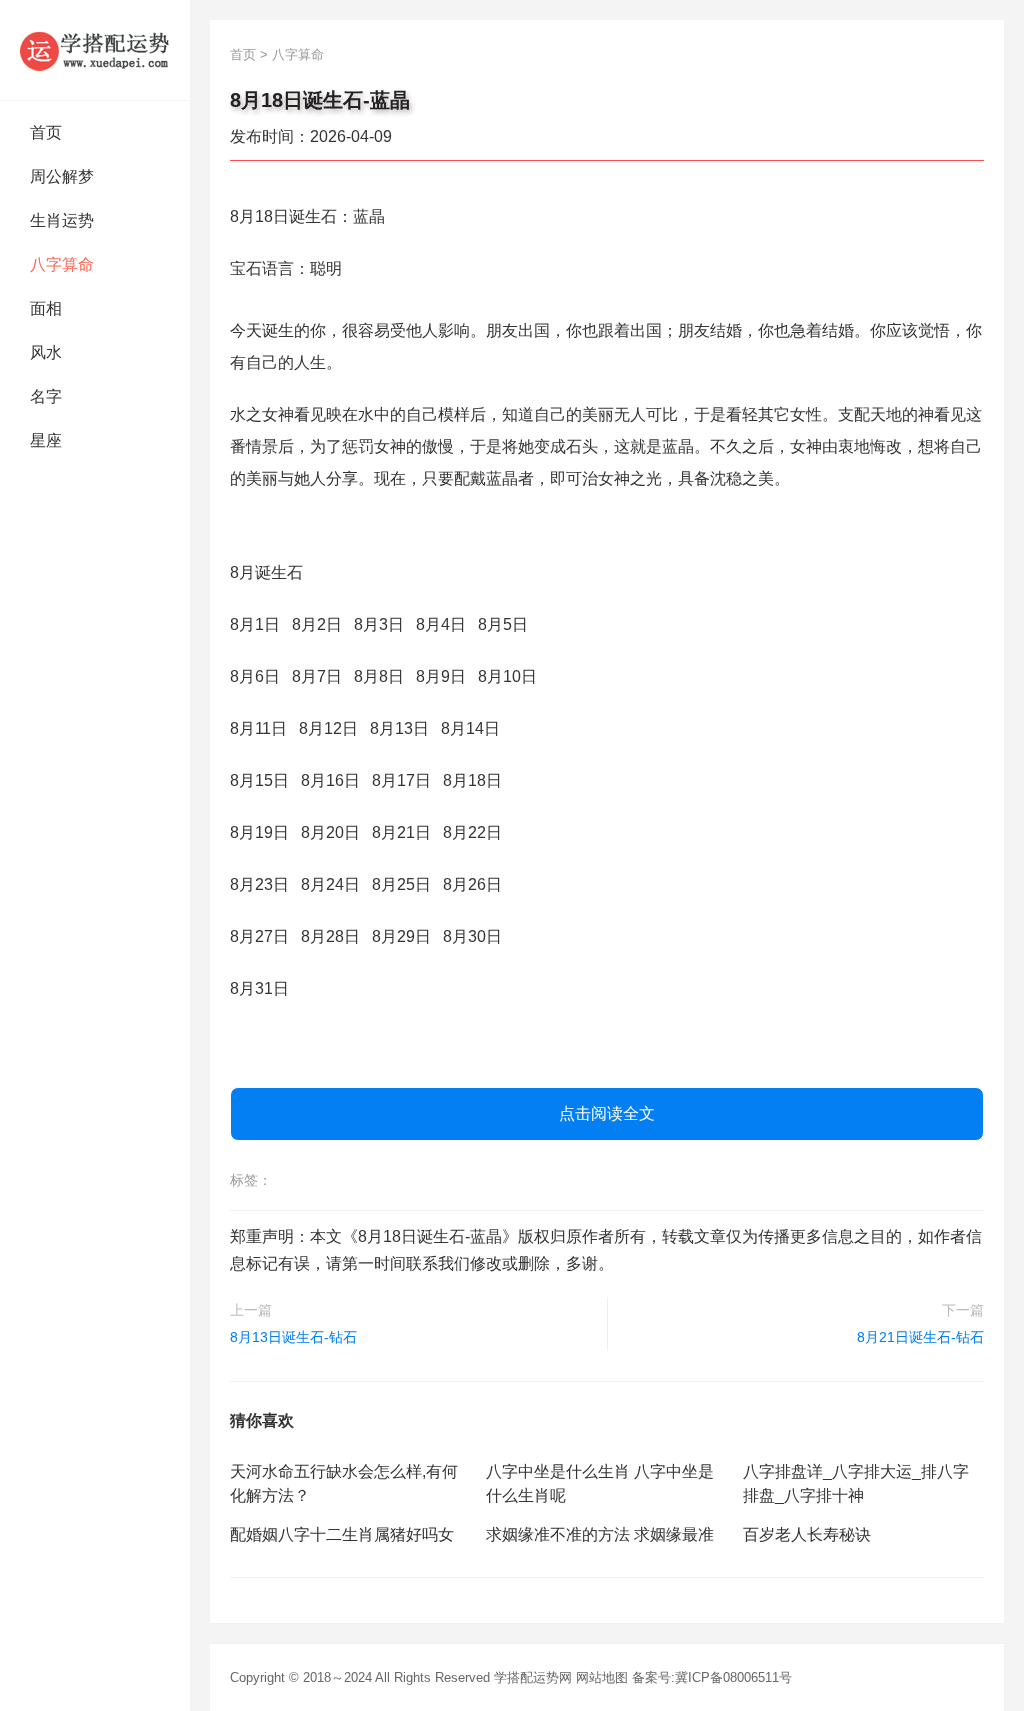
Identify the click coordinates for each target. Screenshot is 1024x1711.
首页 (46, 132)
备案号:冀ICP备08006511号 (712, 1677)
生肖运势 (62, 220)
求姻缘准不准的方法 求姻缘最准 (600, 1534)
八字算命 (62, 264)
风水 (46, 352)
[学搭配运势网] (95, 50)
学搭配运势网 (533, 1677)
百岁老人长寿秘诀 (807, 1534)
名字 (46, 396)
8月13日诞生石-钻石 (293, 1337)
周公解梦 (62, 176)
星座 (46, 440)
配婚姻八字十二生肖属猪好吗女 (342, 1534)
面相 (46, 308)
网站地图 (602, 1677)
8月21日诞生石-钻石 (920, 1337)
